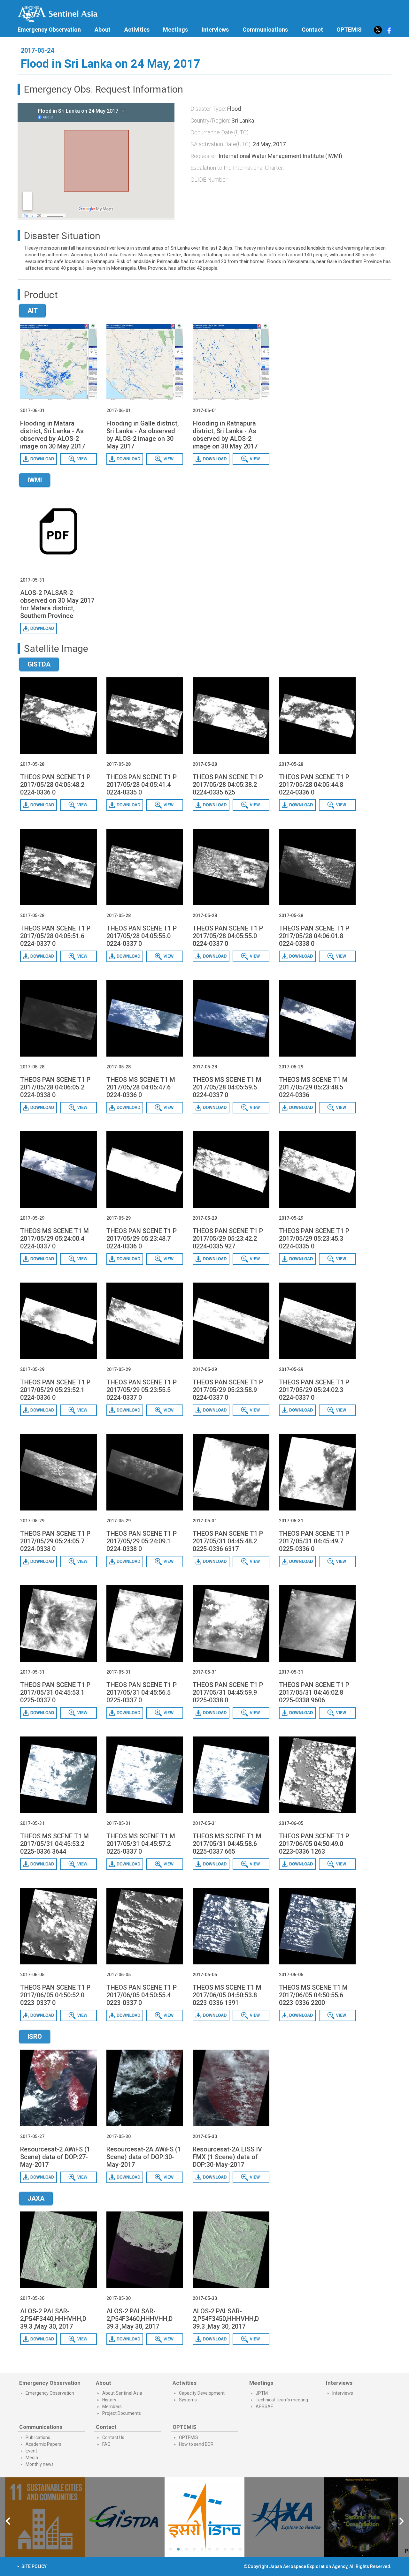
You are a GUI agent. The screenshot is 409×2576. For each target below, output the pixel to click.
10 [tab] (242, 2550)
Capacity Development (202, 2393)
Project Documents (122, 2413)
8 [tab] (226, 2550)
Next (402, 2522)
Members (112, 2407)
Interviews (215, 30)
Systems (188, 2400)
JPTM (262, 2393)
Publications (38, 2437)
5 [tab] (203, 2550)
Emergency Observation (49, 30)
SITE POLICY (34, 2566)
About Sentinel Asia (122, 2393)
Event (31, 2451)
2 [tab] (180, 2550)
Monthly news (40, 2464)
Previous (8, 2522)
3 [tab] (187, 2550)
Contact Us (113, 2437)
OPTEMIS (189, 2437)
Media (32, 2458)
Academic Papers (43, 2444)
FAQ (106, 2444)
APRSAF (264, 2407)
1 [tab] (172, 2550)
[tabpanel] (204, 2517)
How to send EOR (196, 2444)
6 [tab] (211, 2550)
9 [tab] (234, 2550)
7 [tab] (219, 2550)
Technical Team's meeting (282, 2400)
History (109, 2400)
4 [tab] (196, 2550)
